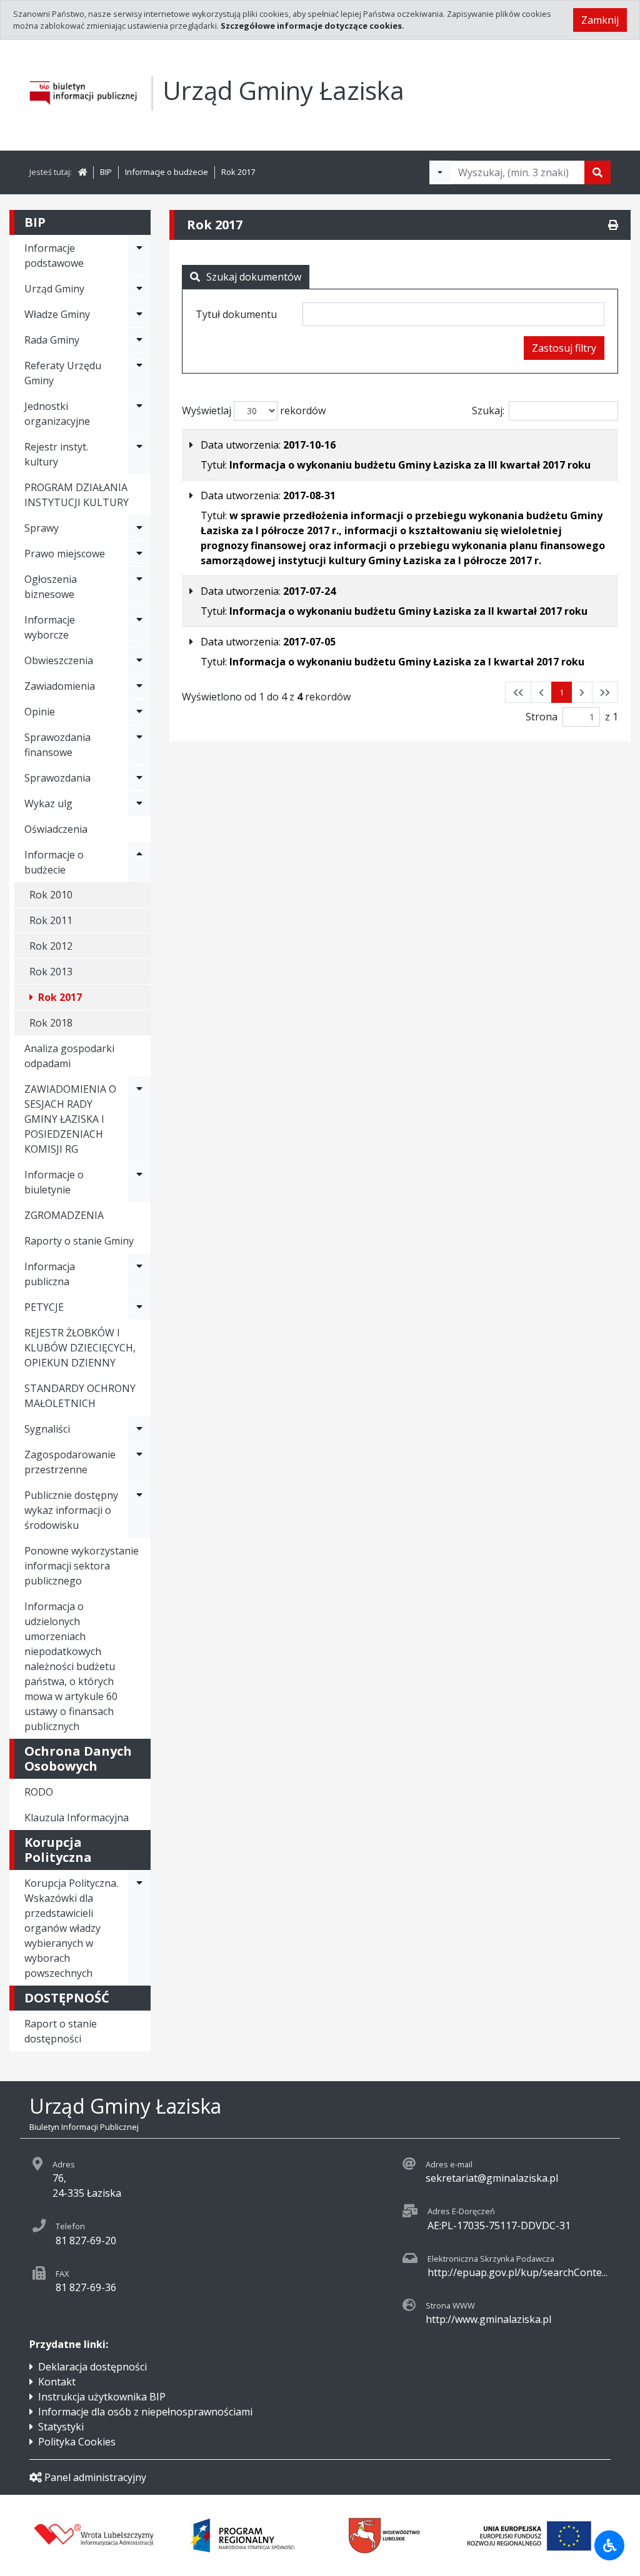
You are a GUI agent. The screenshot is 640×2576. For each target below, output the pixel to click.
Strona (542, 717)
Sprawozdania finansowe (57, 745)
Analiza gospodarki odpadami (69, 1056)
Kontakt (57, 2382)
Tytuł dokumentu (236, 314)
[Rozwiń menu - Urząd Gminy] (139, 289)
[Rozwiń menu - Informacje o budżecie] (139, 862)
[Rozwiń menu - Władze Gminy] (139, 314)
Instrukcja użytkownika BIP (102, 2397)
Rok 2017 (238, 172)
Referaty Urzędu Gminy (63, 373)
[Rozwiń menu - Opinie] (139, 712)
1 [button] (562, 692)
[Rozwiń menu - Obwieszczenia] (139, 660)
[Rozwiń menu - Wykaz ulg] (139, 803)
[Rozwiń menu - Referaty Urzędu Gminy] (139, 373)
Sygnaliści (47, 1429)
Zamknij (600, 20)
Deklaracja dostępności (92, 2367)
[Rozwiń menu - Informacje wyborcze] (139, 627)
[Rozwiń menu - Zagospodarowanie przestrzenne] (139, 1462)
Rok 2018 (51, 1023)
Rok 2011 (51, 920)
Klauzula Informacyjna (77, 1818)
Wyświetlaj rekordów (254, 410)
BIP (106, 172)
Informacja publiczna (50, 1274)
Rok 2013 (51, 972)
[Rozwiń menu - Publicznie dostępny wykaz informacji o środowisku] (139, 1510)
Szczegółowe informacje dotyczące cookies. (312, 26)
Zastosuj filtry (564, 348)
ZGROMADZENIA (64, 1215)
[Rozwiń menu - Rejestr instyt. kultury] (139, 454)
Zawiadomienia (60, 686)
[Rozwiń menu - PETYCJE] (139, 1307)
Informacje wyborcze (50, 627)
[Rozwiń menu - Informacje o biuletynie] (139, 1182)
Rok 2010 (51, 895)
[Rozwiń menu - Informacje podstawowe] (139, 256)
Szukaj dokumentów (254, 277)
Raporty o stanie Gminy (79, 1241)
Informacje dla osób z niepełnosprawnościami (145, 2412)
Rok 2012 (51, 946)
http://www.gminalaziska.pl (488, 2319)
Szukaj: (488, 410)
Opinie (40, 712)
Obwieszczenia (59, 660)
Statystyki (61, 2427)
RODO (39, 1792)
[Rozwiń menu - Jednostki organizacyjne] (139, 414)
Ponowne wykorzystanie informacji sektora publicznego (82, 1566)
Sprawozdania (57, 778)
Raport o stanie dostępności (61, 2031)
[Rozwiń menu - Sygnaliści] (139, 1429)
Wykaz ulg (48, 803)
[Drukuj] (613, 225)
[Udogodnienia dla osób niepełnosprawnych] (609, 2545)
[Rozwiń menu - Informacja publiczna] (139, 1274)
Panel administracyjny (95, 2477)
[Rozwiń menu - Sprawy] (139, 528)
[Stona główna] (82, 172)
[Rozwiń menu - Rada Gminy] (139, 340)
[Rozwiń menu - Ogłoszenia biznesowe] (139, 587)
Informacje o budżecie (167, 172)
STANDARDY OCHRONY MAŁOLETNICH (80, 1396)
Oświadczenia (56, 829)
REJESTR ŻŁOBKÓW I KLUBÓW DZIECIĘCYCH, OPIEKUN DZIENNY (80, 1348)
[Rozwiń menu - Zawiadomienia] (139, 686)
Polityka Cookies (77, 2442)
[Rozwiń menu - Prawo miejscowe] (139, 554)
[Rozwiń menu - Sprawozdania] (139, 778)
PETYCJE (44, 1307)
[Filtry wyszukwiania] (440, 172)
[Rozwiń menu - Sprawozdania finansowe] (139, 745)
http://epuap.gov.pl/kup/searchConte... (517, 2272)
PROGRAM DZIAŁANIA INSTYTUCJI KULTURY (77, 495)
